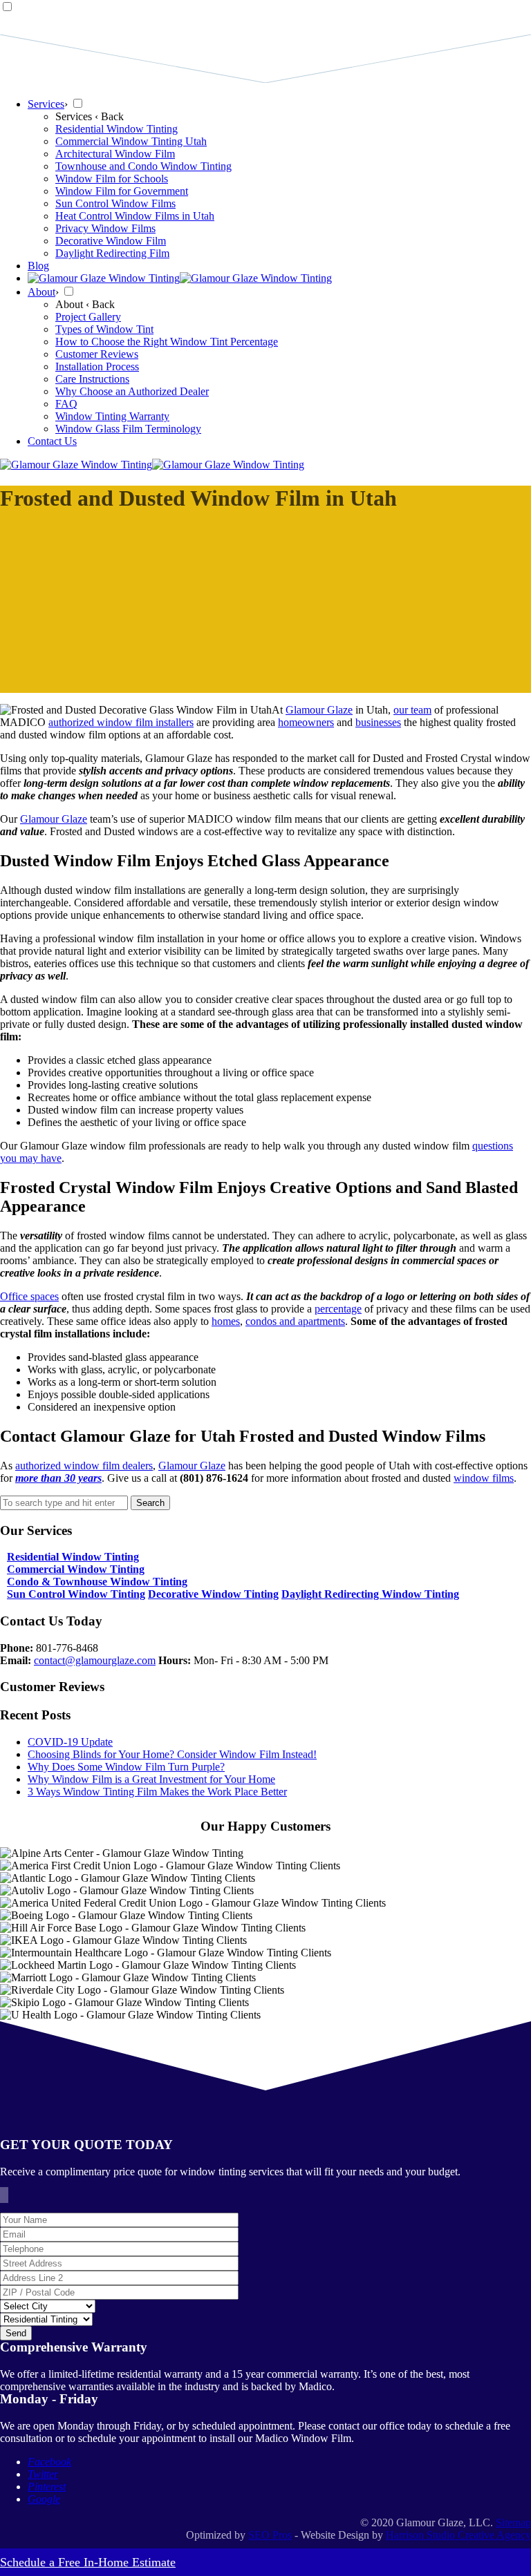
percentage (338, 1309)
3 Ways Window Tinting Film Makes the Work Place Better (157, 1792)
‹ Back (109, 116)
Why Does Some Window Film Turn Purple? (126, 1767)
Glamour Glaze (319, 710)
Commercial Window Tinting (76, 1569)
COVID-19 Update (70, 1742)
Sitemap (513, 2522)
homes (226, 1321)
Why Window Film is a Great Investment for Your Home (151, 1779)
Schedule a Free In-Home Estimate (88, 2562)
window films (484, 1478)
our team (412, 710)
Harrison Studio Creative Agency (458, 2535)
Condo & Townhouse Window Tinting (97, 1582)
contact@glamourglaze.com (95, 1660)
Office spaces (29, 1296)
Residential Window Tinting (73, 1557)
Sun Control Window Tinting (76, 1594)
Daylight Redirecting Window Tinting (370, 1594)
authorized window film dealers (84, 1466)
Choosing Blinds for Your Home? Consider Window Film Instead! (172, 1754)
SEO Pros (270, 2535)
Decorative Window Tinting (213, 1594)
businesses (378, 722)
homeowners (306, 722)
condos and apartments (295, 1321)
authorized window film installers (121, 722)
